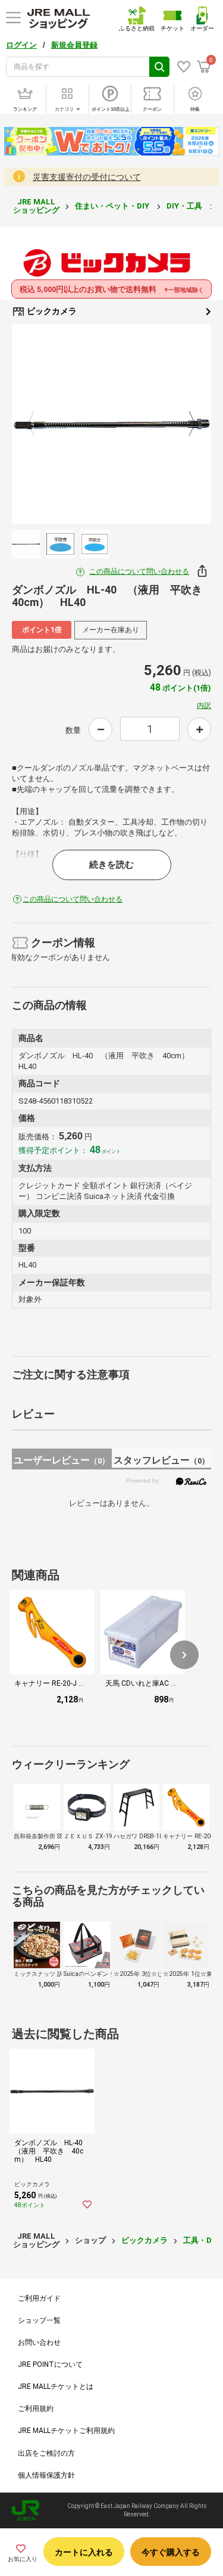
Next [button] (185, 424)
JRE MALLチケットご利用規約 (66, 2431)
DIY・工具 (185, 206)
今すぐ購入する (171, 2552)
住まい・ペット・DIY (113, 206)
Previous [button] (38, 424)
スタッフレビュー (161, 1460)
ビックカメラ (51, 311)
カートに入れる (84, 2552)
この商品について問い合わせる (139, 571)
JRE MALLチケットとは (56, 2387)
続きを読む (111, 865)
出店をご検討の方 (46, 2453)
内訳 (204, 706)
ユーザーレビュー (62, 1460)
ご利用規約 (36, 2409)
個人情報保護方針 (46, 2475)
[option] (111, 424)
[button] (184, 1655)
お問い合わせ (39, 2342)
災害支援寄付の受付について (87, 177)
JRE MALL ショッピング (36, 206)
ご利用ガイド (39, 2298)
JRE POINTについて (50, 2364)
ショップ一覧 (39, 2320)
